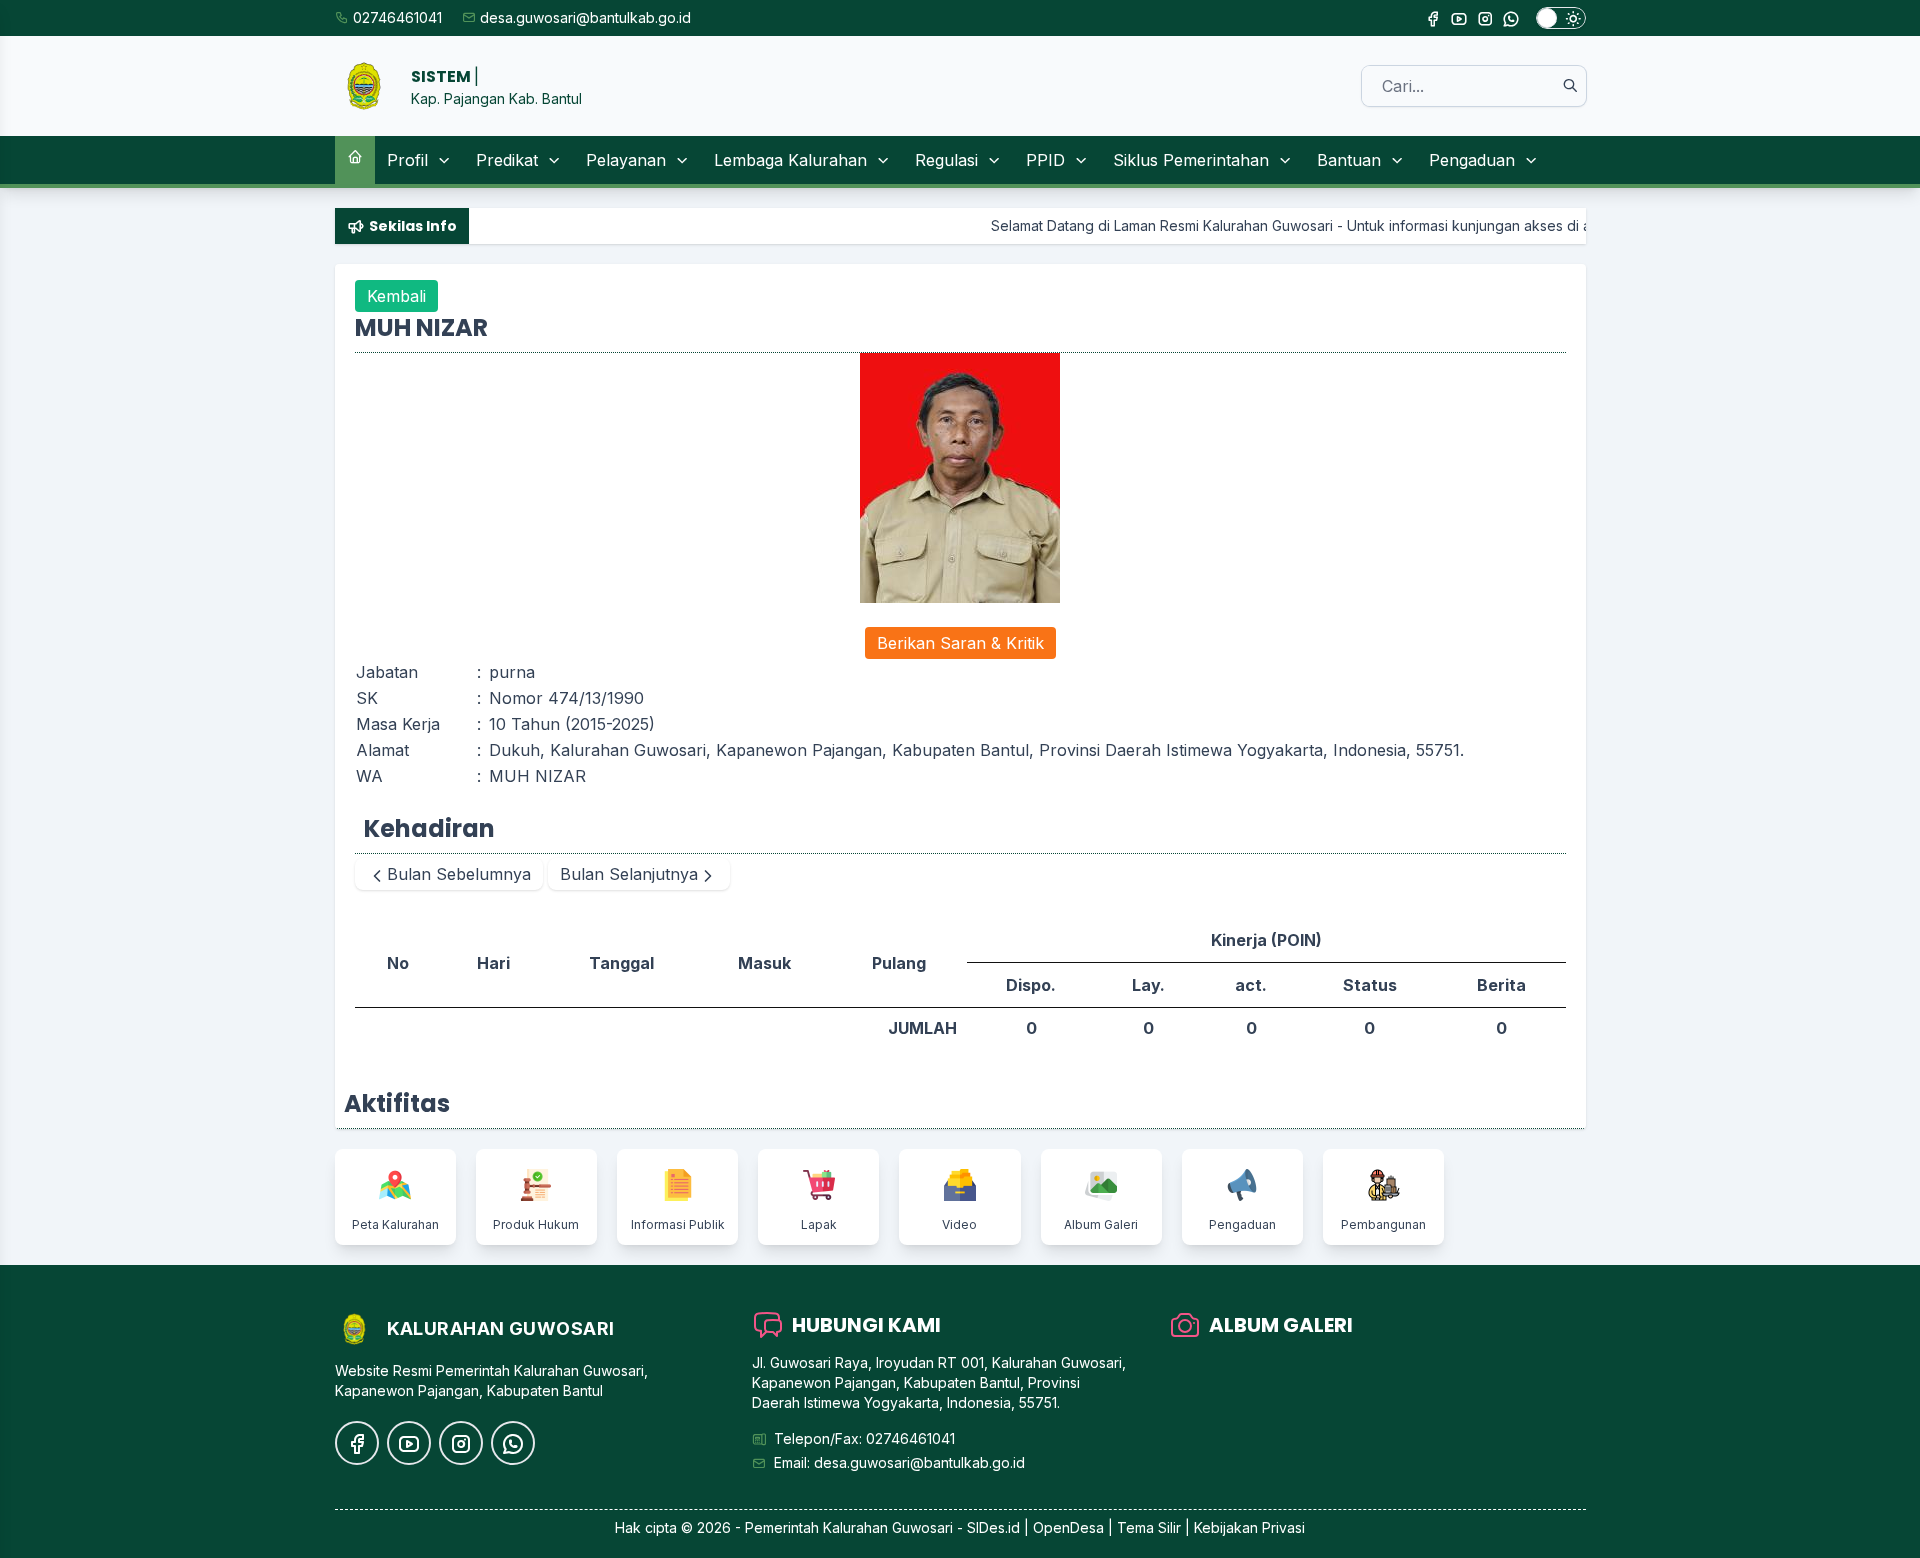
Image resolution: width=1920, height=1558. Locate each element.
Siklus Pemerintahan (1191, 160)
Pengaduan (1472, 160)
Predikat (507, 160)
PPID (1045, 160)
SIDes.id (995, 1527)
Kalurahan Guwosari (888, 1527)
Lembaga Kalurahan (790, 160)
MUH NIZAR (537, 776)
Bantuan (1349, 160)
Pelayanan (626, 160)
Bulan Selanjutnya (629, 874)
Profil (407, 160)
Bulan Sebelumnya (459, 874)
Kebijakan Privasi (1249, 1527)
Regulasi (946, 160)
